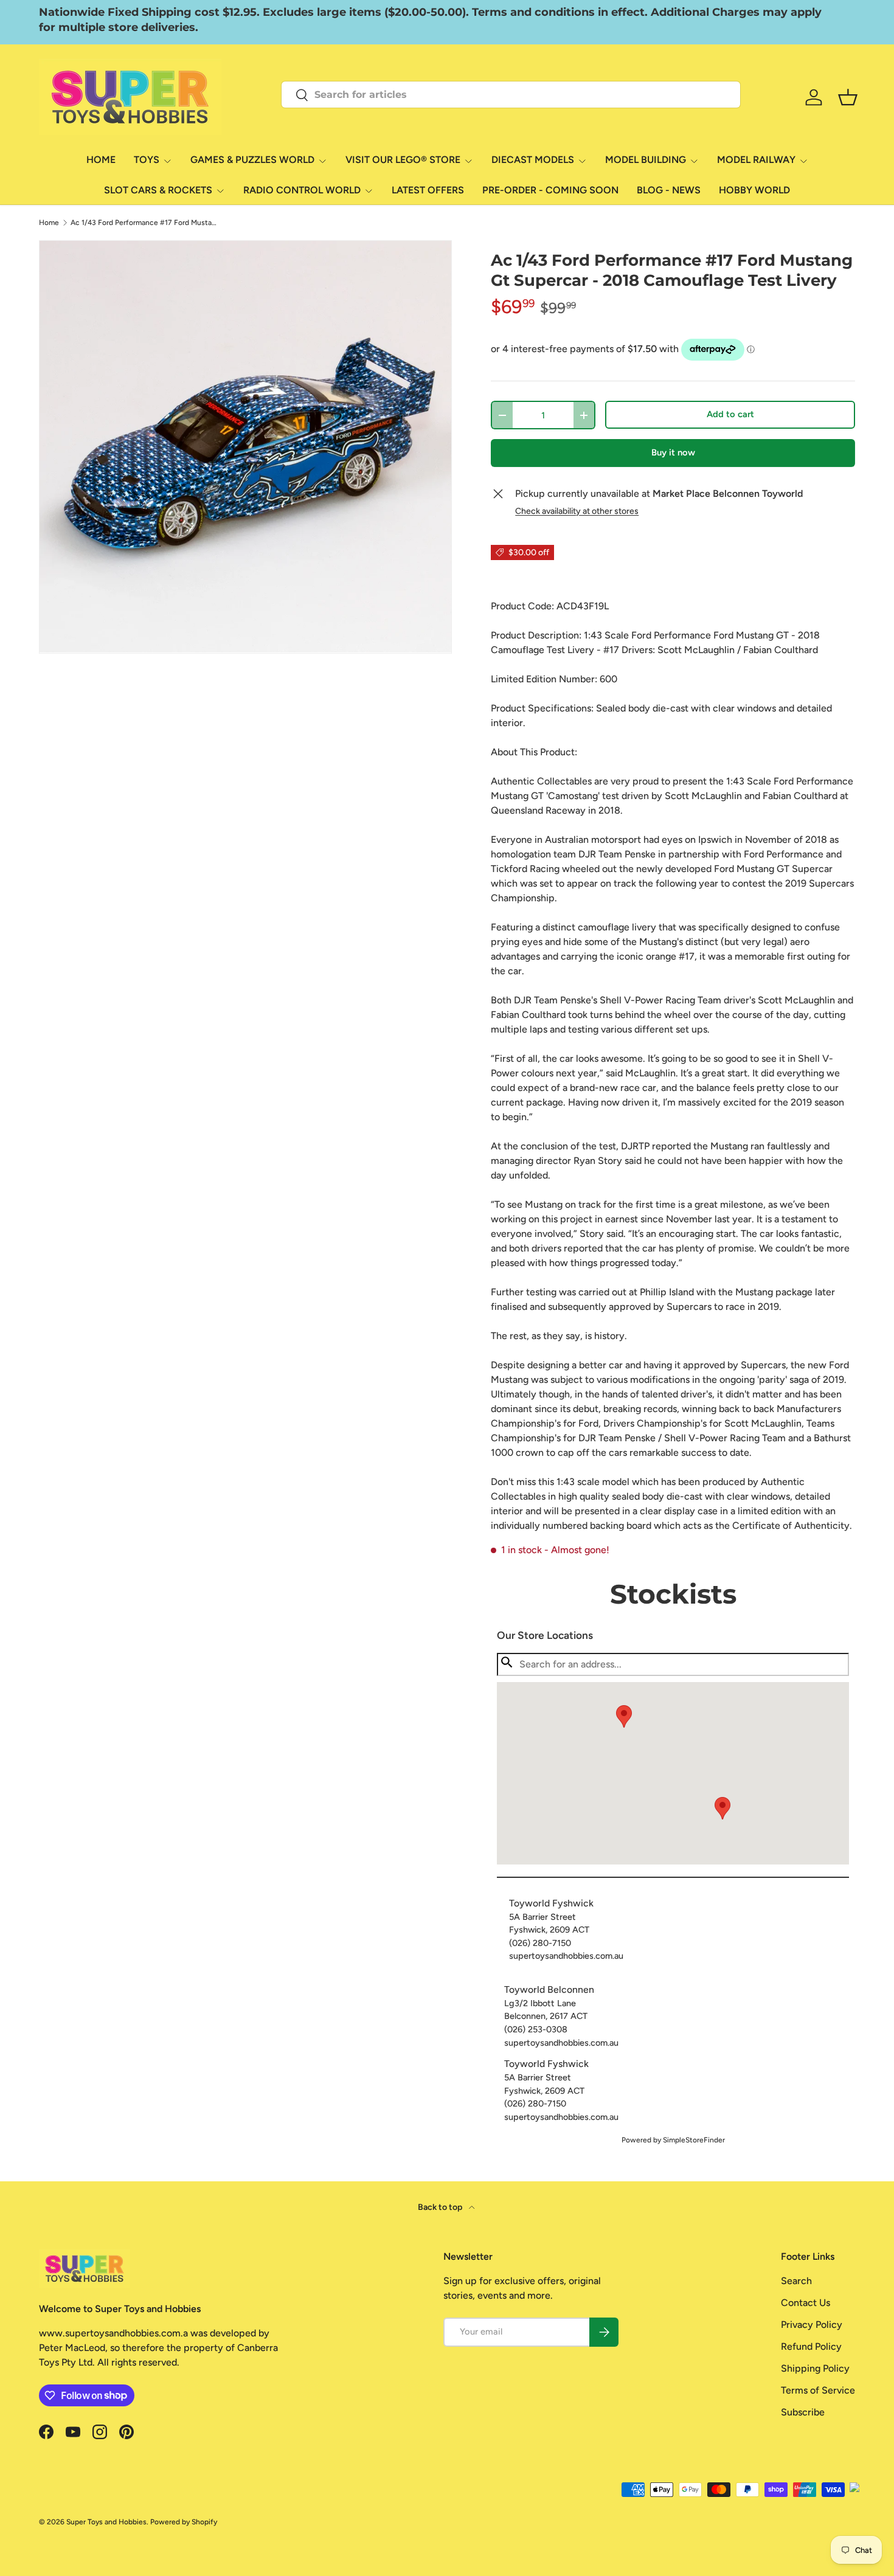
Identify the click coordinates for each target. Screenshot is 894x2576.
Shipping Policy (815, 2368)
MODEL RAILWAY (756, 160)
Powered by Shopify (184, 2522)
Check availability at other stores (577, 511)
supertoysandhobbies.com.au (566, 1956)
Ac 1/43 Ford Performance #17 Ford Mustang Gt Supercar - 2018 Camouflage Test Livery (144, 223)
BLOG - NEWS (669, 190)
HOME (101, 160)
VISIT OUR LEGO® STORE (403, 160)
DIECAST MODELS (533, 160)
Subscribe (803, 2412)
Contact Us (806, 2303)
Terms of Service (818, 2390)
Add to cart (730, 414)
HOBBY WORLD (754, 190)
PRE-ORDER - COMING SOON (550, 190)
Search (796, 2281)
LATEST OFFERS (428, 190)
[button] (722, 1808)
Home (49, 223)
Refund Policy (811, 2346)
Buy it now (673, 452)
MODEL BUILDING (646, 160)
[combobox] (511, 95)
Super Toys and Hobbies (106, 2522)
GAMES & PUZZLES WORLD (252, 160)
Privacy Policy (812, 2325)
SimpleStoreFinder (694, 2140)
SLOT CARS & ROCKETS (158, 190)
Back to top (441, 2207)
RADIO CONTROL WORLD (302, 190)
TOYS (147, 160)
